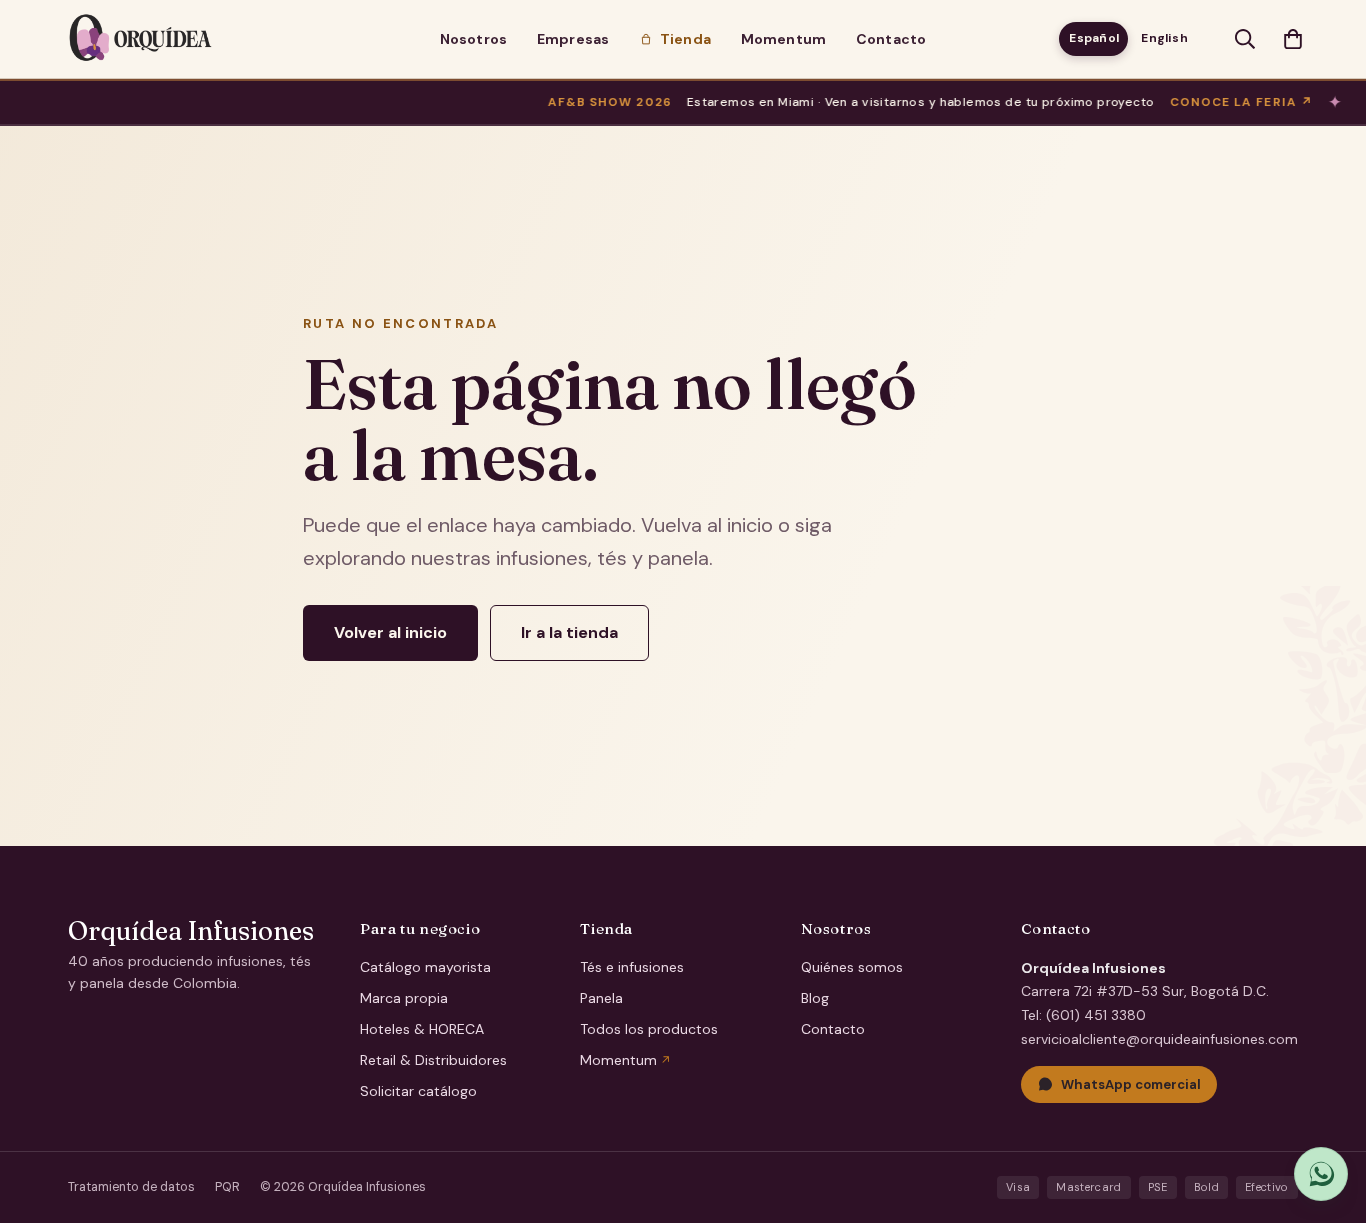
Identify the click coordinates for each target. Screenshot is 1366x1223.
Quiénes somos (852, 967)
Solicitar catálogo (418, 1091)
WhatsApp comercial (1131, 1084)
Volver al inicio (390, 632)
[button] (1293, 39)
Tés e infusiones (632, 967)
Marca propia (404, 998)
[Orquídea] (140, 39)
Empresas (573, 39)
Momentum (783, 39)
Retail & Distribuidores (433, 1060)
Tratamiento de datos (131, 1187)
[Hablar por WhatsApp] (1321, 1174)
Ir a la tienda (569, 632)
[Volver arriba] (1327, 1112)
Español (1094, 38)
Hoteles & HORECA (422, 1029)
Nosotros (473, 39)
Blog (815, 998)
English (1164, 38)
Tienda (685, 39)
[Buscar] (1245, 39)
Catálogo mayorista (425, 967)
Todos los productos (649, 1029)
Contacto (891, 39)
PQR (227, 1187)
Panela (601, 998)
